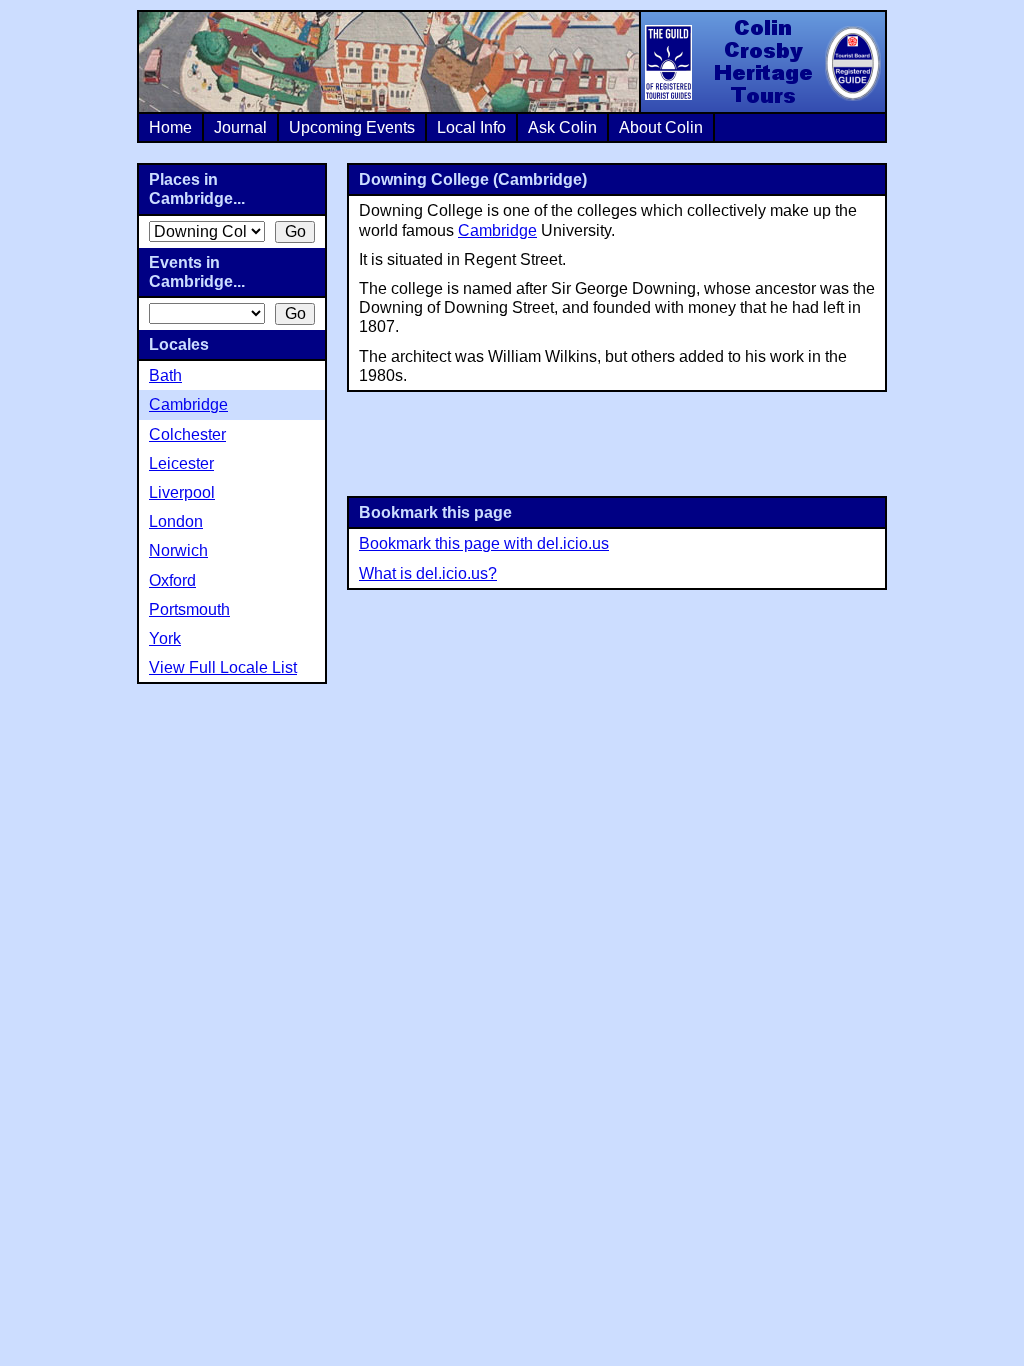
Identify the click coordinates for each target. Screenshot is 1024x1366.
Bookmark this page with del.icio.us (484, 543)
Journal (240, 127)
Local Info (471, 127)
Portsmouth (189, 609)
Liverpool (182, 492)
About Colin (661, 127)
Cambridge (497, 230)
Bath (165, 375)
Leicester (181, 463)
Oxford (172, 580)
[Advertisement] (617, 442)
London (176, 521)
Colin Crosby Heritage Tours (762, 62)
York (165, 638)
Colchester (187, 434)
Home (170, 127)
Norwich (178, 550)
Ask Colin (562, 127)
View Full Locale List (223, 667)
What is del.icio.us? (428, 573)
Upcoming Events (352, 127)
